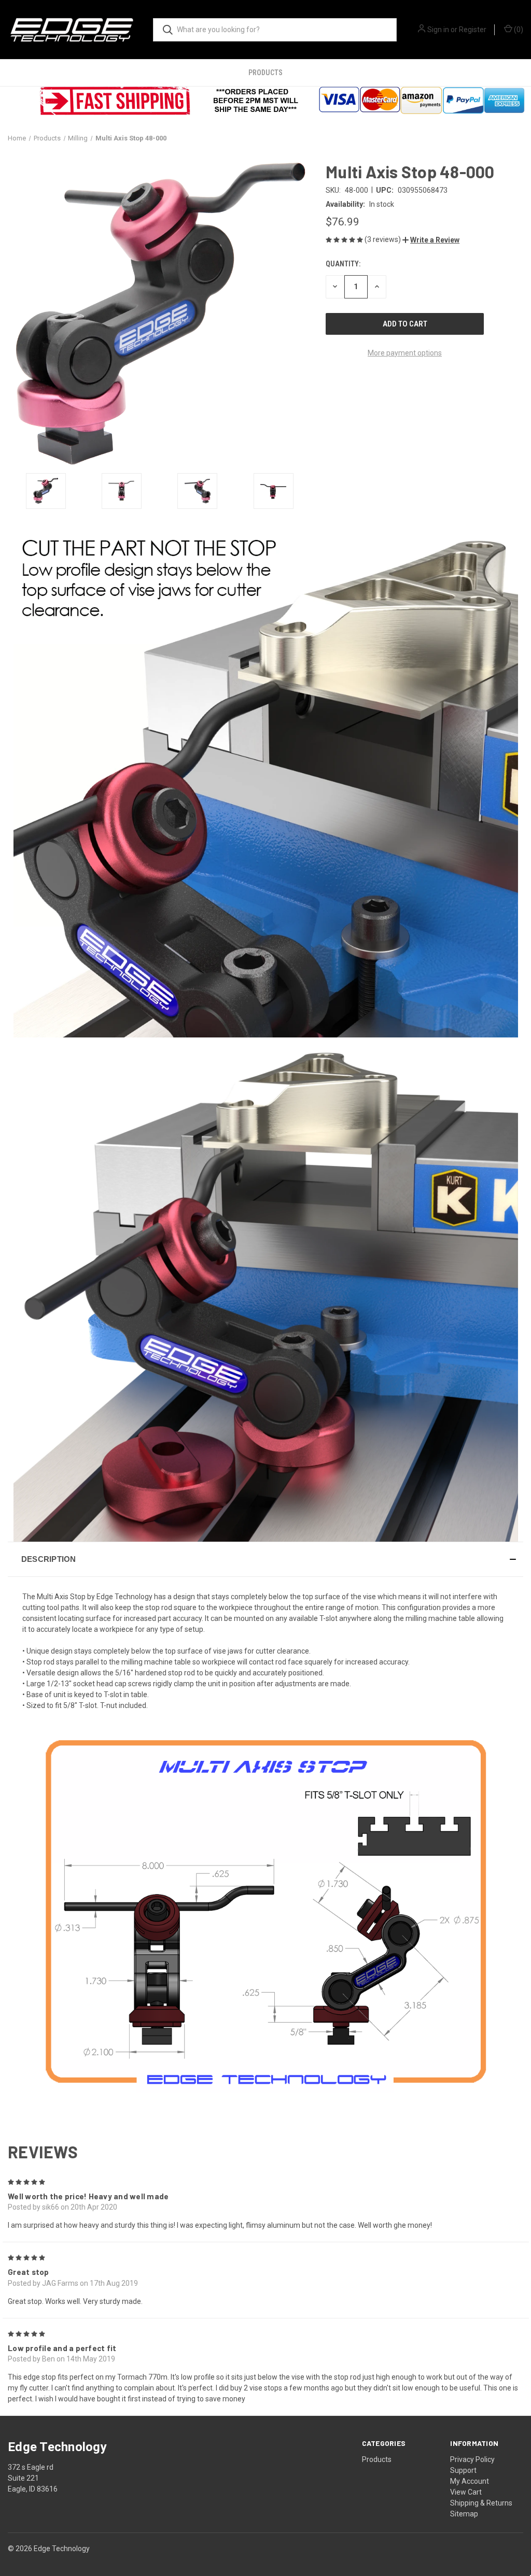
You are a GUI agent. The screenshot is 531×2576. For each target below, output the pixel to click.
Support (463, 2470)
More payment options (405, 353)
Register (473, 30)
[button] (431, 240)
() (518, 30)
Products (265, 73)
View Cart (466, 2492)
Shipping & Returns (481, 2503)
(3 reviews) (383, 239)
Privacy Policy (472, 2459)
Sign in (438, 30)
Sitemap (464, 2514)
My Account (470, 2481)
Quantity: (343, 264)
